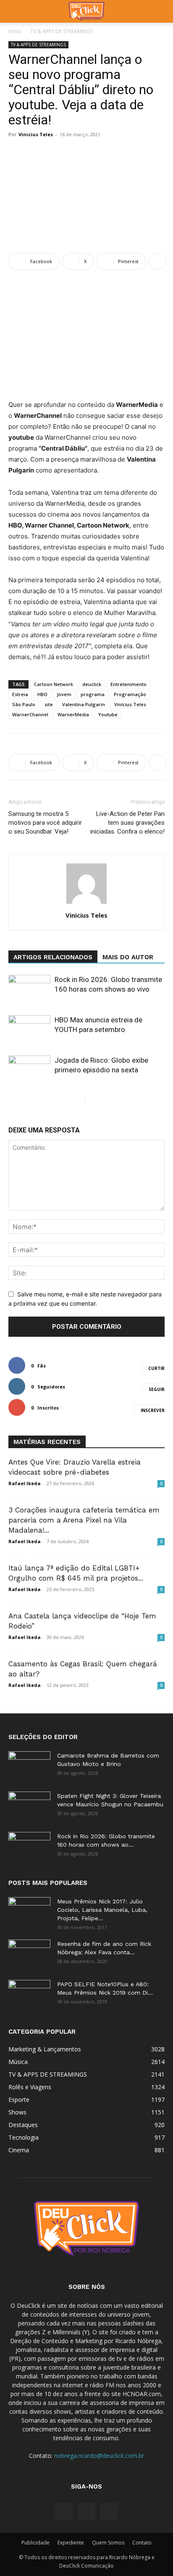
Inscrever (153, 1410)
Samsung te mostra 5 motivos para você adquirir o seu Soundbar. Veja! (45, 823)
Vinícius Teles (130, 704)
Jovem (64, 694)
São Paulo (24, 704)
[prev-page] (78, 1101)
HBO (42, 694)
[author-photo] (86, 904)
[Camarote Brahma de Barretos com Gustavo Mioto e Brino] (29, 1766)
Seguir (157, 1389)
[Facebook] (64, 2512)
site (49, 704)
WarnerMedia (73, 714)
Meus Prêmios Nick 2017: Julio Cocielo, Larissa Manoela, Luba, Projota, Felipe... (102, 1910)
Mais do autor (128, 957)
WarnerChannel (30, 714)
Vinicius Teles (36, 134)
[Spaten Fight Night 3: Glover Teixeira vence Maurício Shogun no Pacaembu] (29, 1806)
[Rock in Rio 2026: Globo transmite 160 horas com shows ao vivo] (29, 989)
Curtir (156, 1368)
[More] (157, 261)
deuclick (92, 684)
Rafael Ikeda (25, 1483)
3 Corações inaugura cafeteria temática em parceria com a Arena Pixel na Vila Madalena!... (84, 1520)
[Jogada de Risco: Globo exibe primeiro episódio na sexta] (29, 1070)
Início (15, 31)
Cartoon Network (54, 684)
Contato (142, 2543)
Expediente (71, 2543)
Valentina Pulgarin (84, 704)
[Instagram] (86, 2511)
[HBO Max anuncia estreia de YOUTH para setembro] (29, 1030)
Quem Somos (108, 2543)
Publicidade (35, 2543)
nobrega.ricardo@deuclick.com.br (99, 2456)
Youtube (108, 714)
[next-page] (92, 1101)
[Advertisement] (86, 197)
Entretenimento (128, 684)
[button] (14, 11)
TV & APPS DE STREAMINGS (62, 31)
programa (93, 694)
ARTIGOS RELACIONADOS (53, 957)
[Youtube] (109, 2512)
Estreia (20, 694)
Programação (130, 694)
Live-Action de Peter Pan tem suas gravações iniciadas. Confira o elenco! (127, 823)
